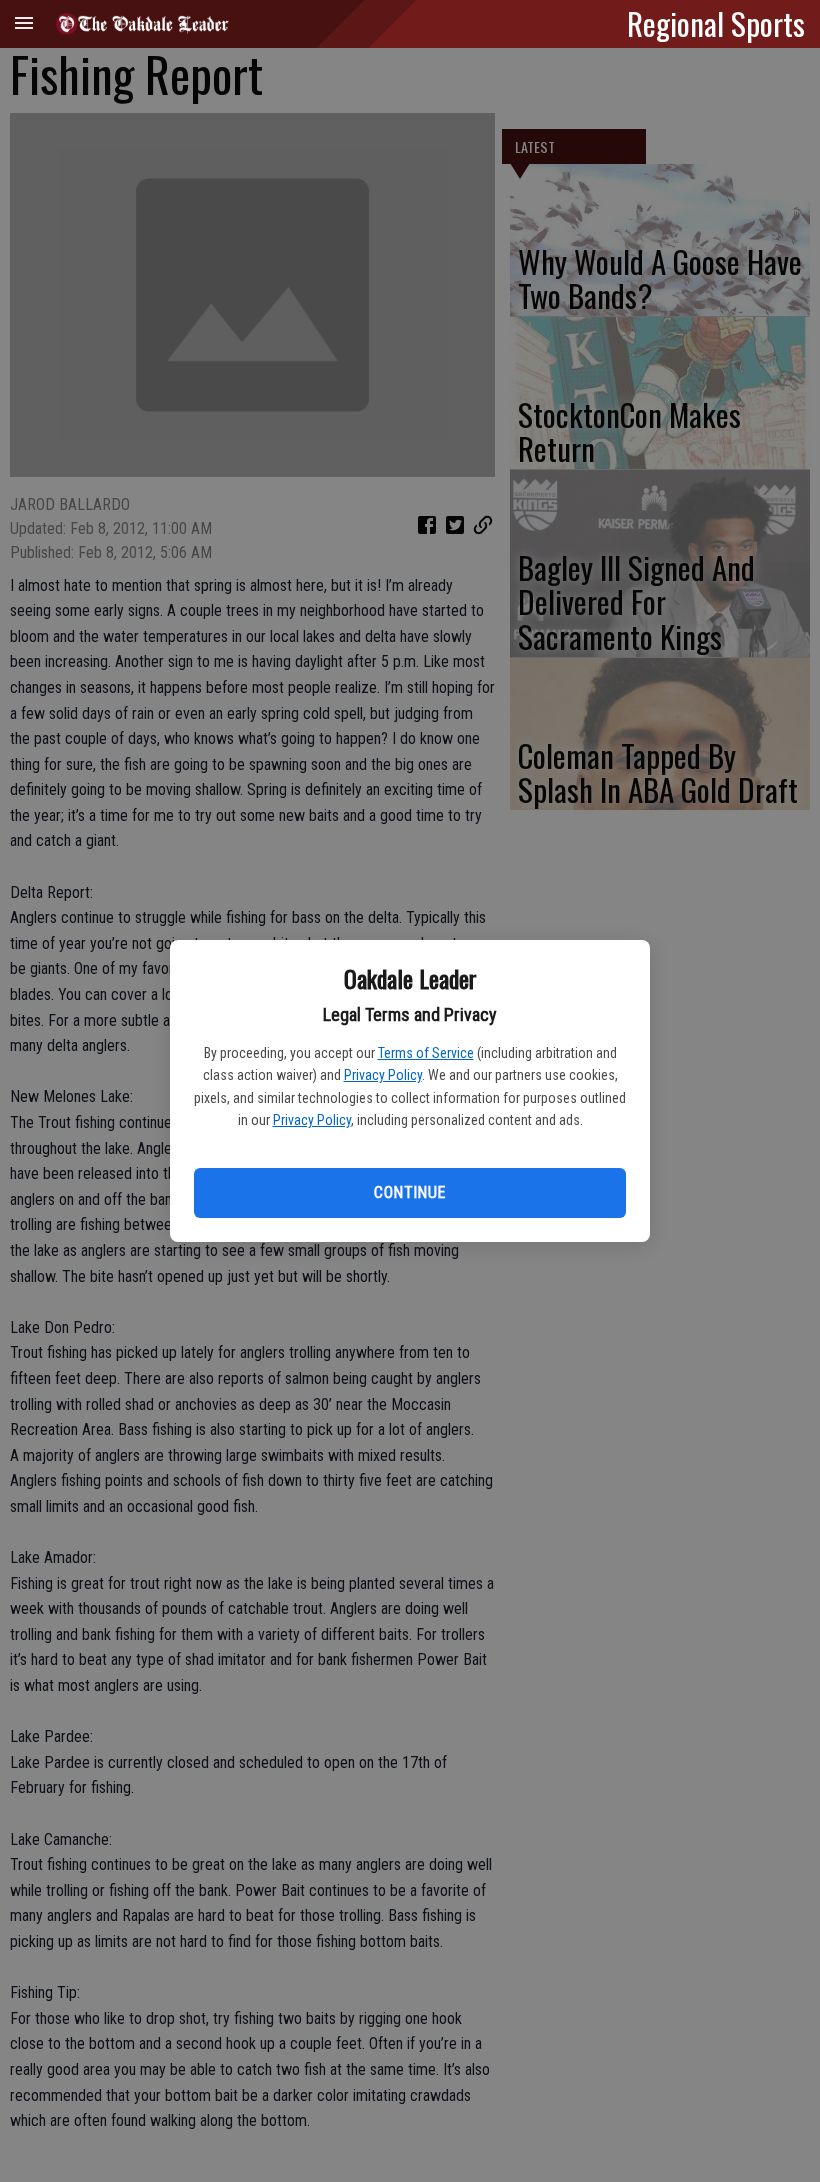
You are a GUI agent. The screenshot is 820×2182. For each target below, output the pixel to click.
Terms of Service (426, 1053)
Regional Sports (716, 23)
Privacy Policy (383, 1075)
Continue (409, 1192)
